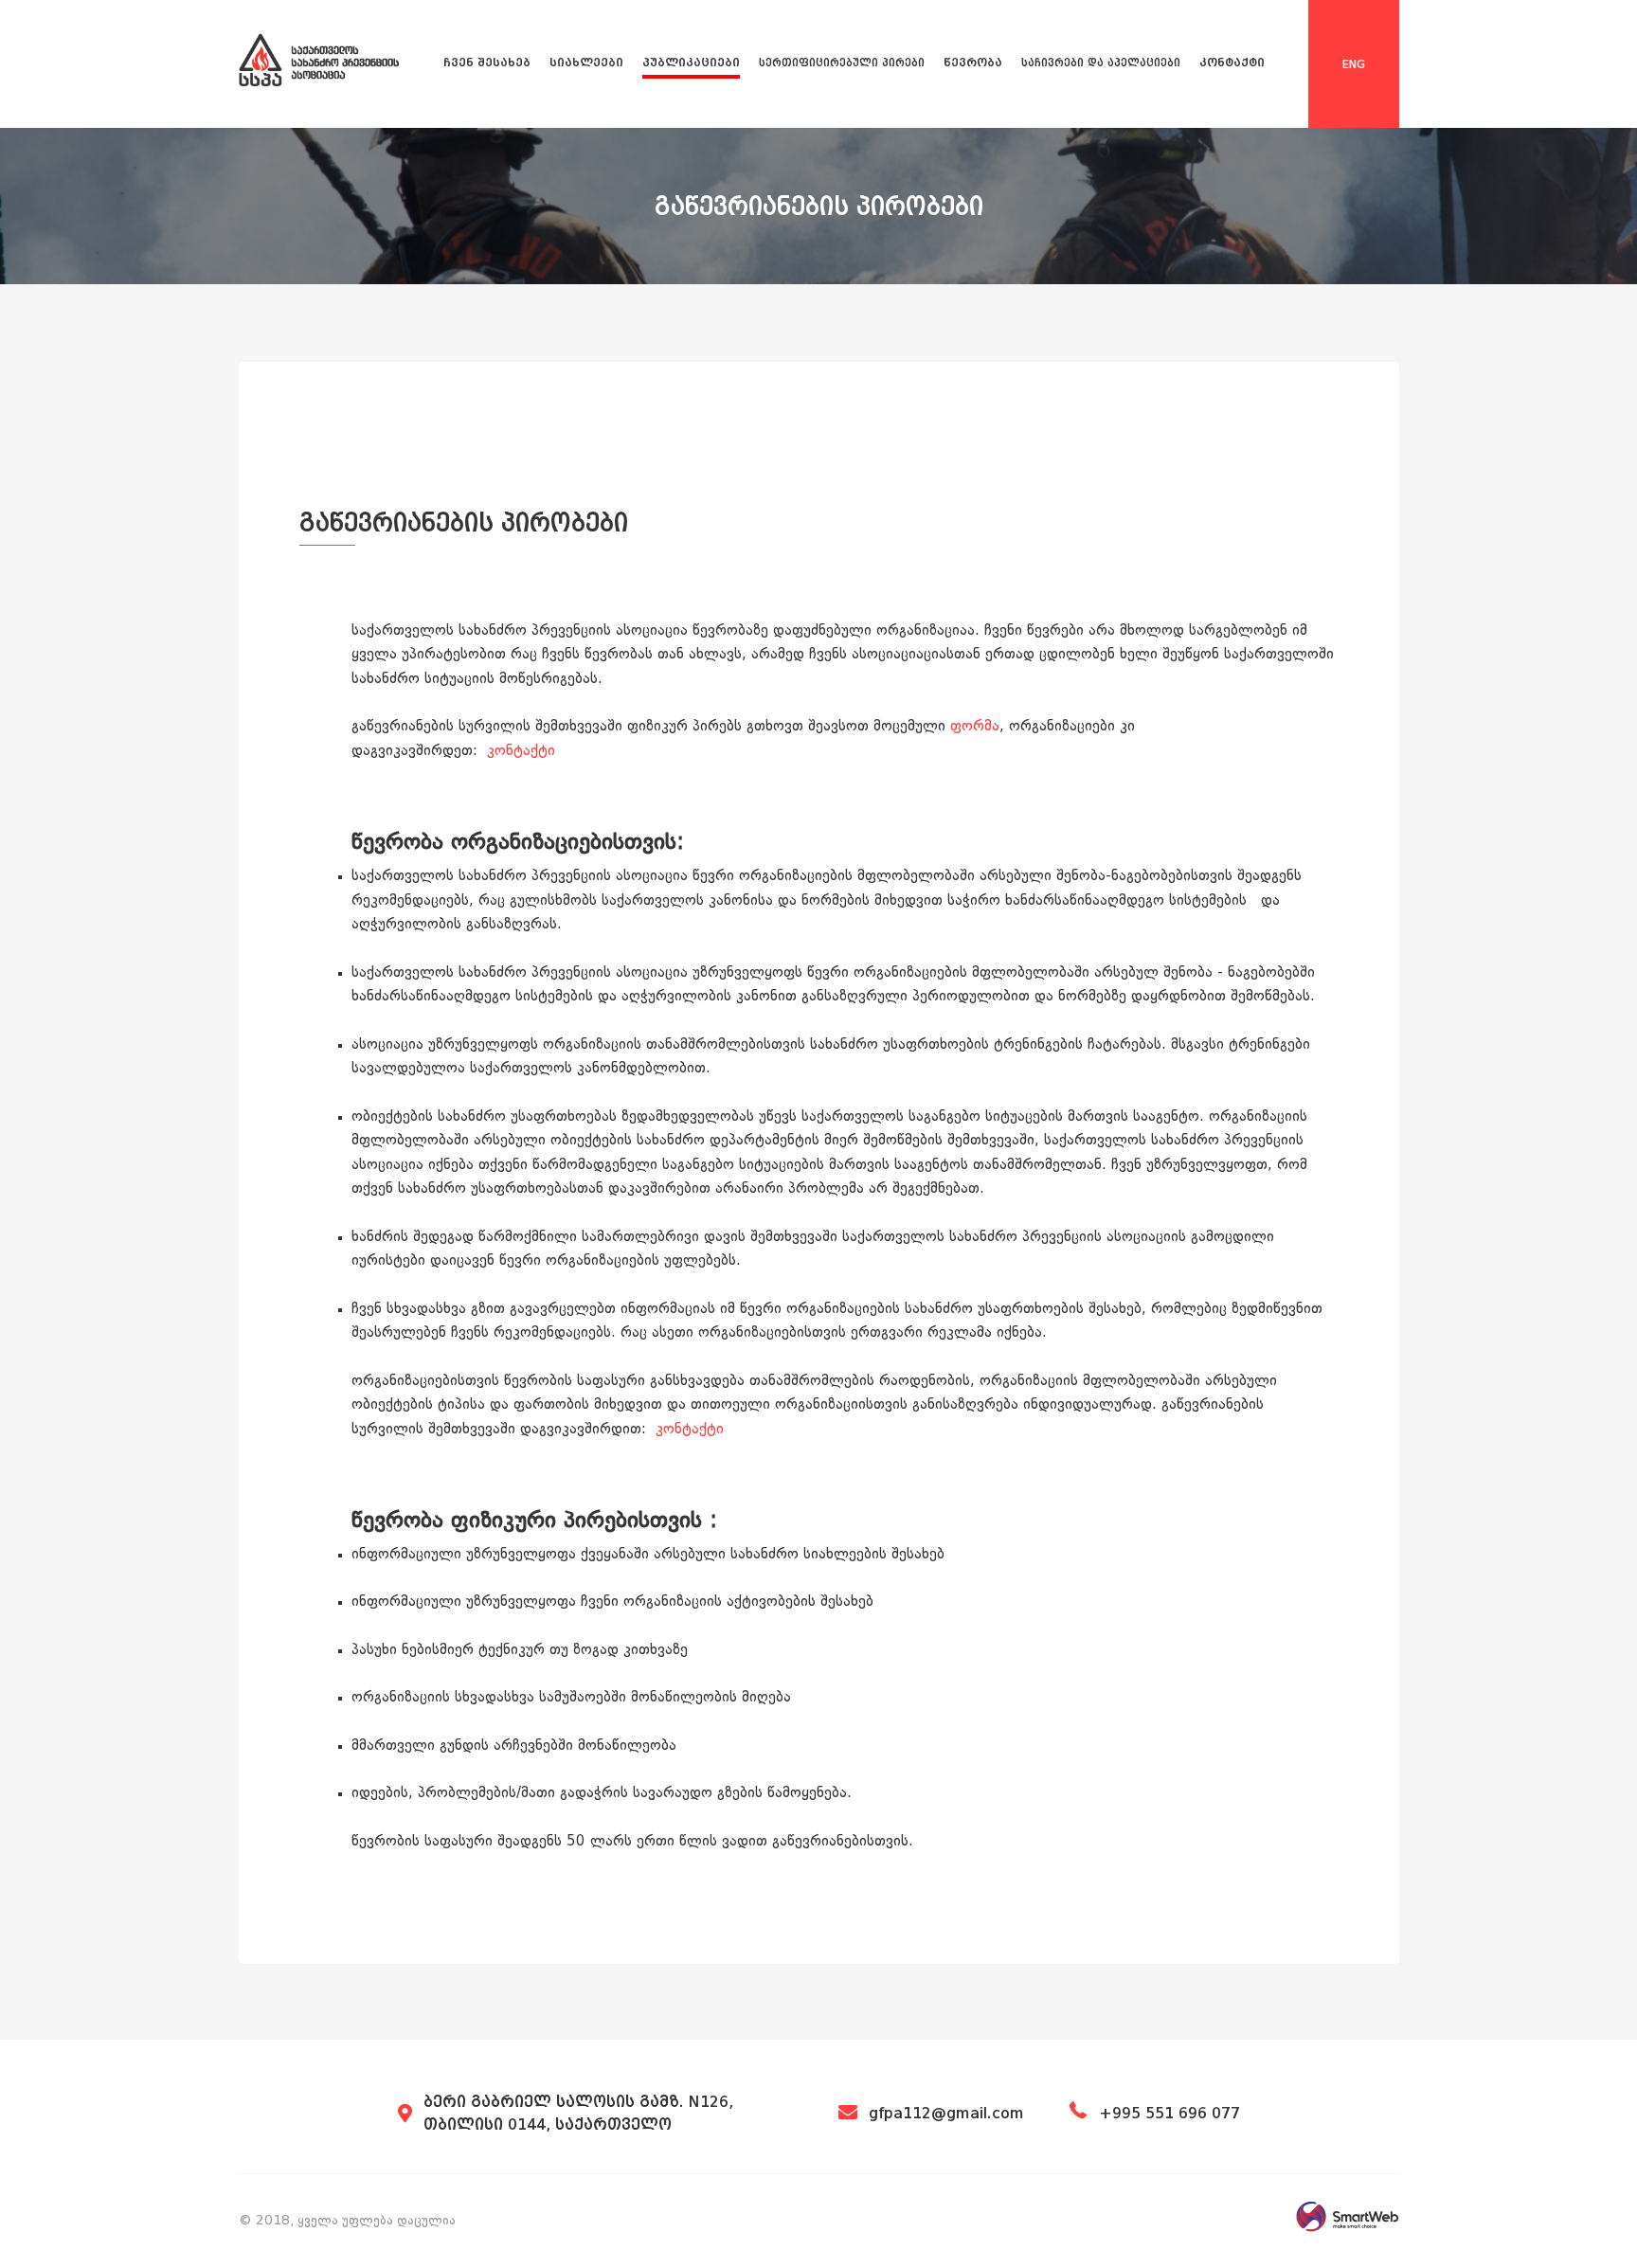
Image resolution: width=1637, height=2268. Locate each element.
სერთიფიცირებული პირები (842, 63)
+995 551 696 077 (1169, 2113)
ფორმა (975, 727)
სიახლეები (586, 63)
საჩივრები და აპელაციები (1101, 63)
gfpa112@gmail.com (946, 2113)
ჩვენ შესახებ (487, 63)
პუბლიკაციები (691, 63)
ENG (1354, 64)
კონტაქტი (1232, 63)
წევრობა (973, 63)
